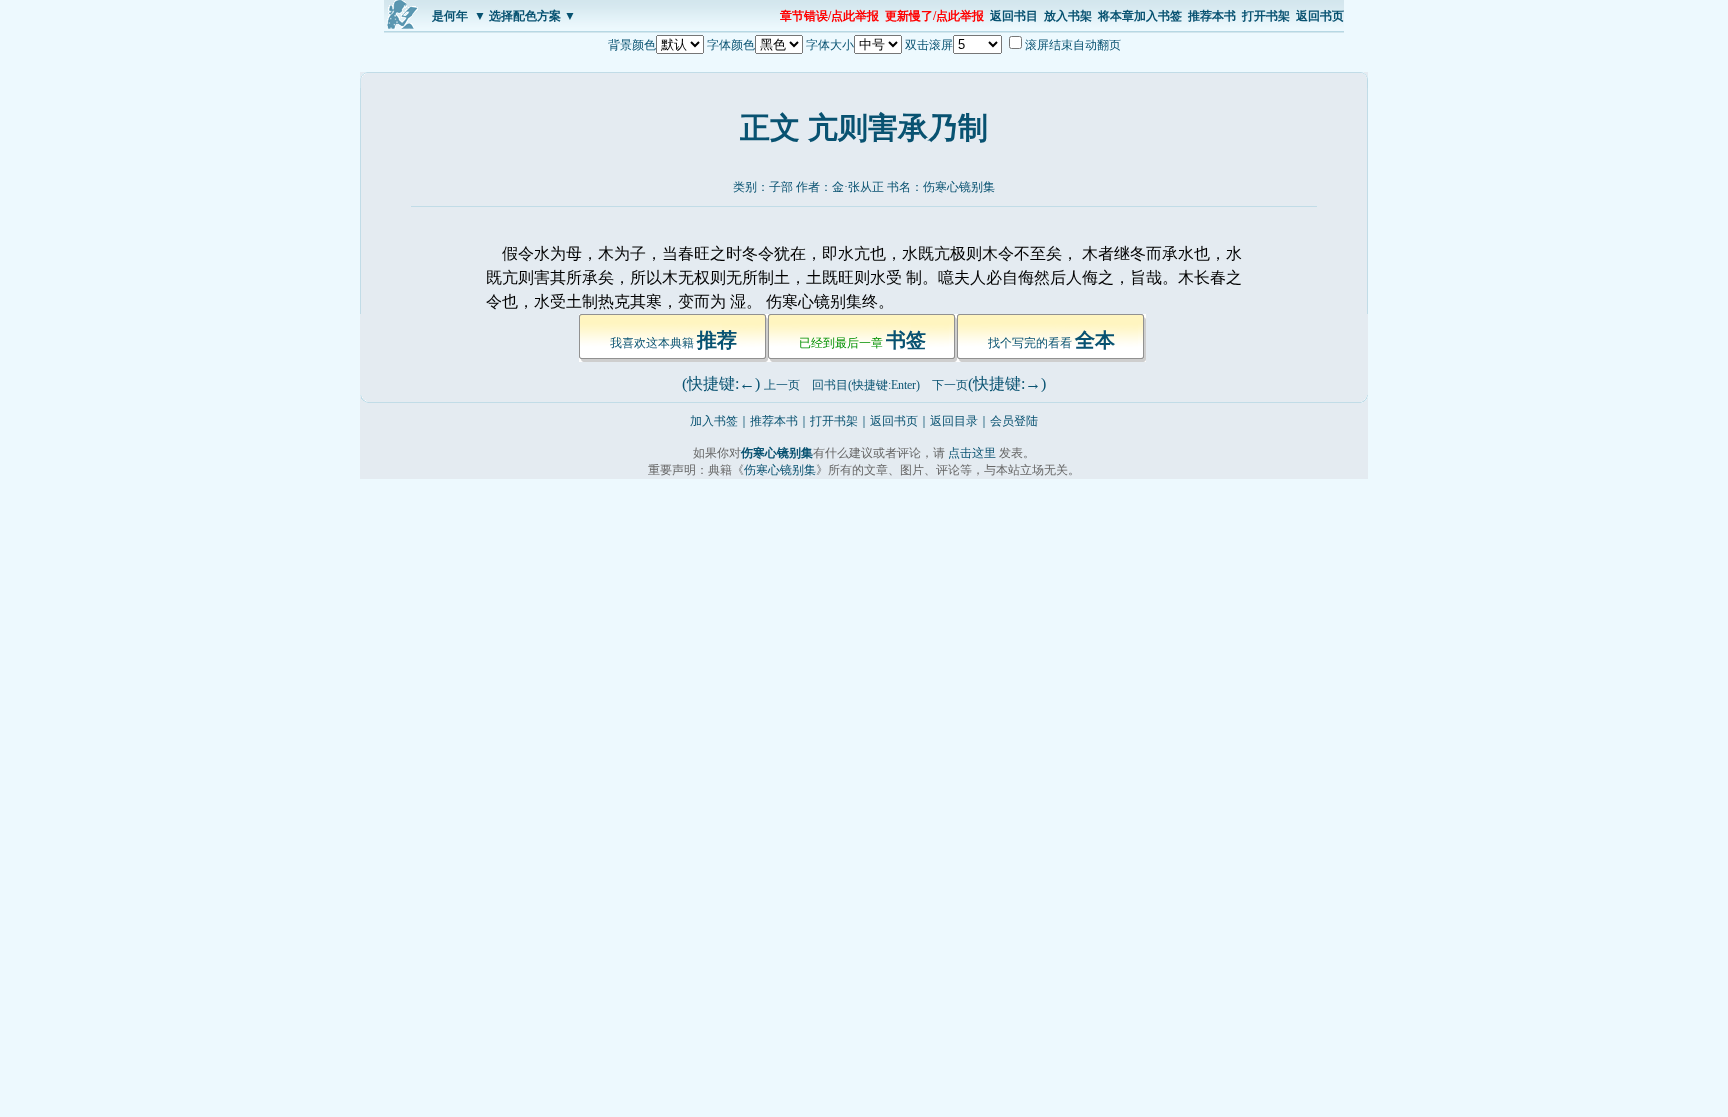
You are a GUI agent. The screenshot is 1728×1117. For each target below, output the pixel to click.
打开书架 (1266, 16)
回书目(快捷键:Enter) (866, 385)
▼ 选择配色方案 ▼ (525, 16)
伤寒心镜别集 (959, 187)
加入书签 (714, 421)
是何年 (450, 16)
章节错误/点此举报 (829, 16)
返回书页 (1320, 16)
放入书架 (1068, 16)
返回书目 (1014, 16)
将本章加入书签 (1140, 16)
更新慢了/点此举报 (934, 16)
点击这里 (972, 453)
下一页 (950, 385)
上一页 (782, 385)
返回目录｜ (960, 421)
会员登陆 (1014, 421)
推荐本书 (1212, 16)
